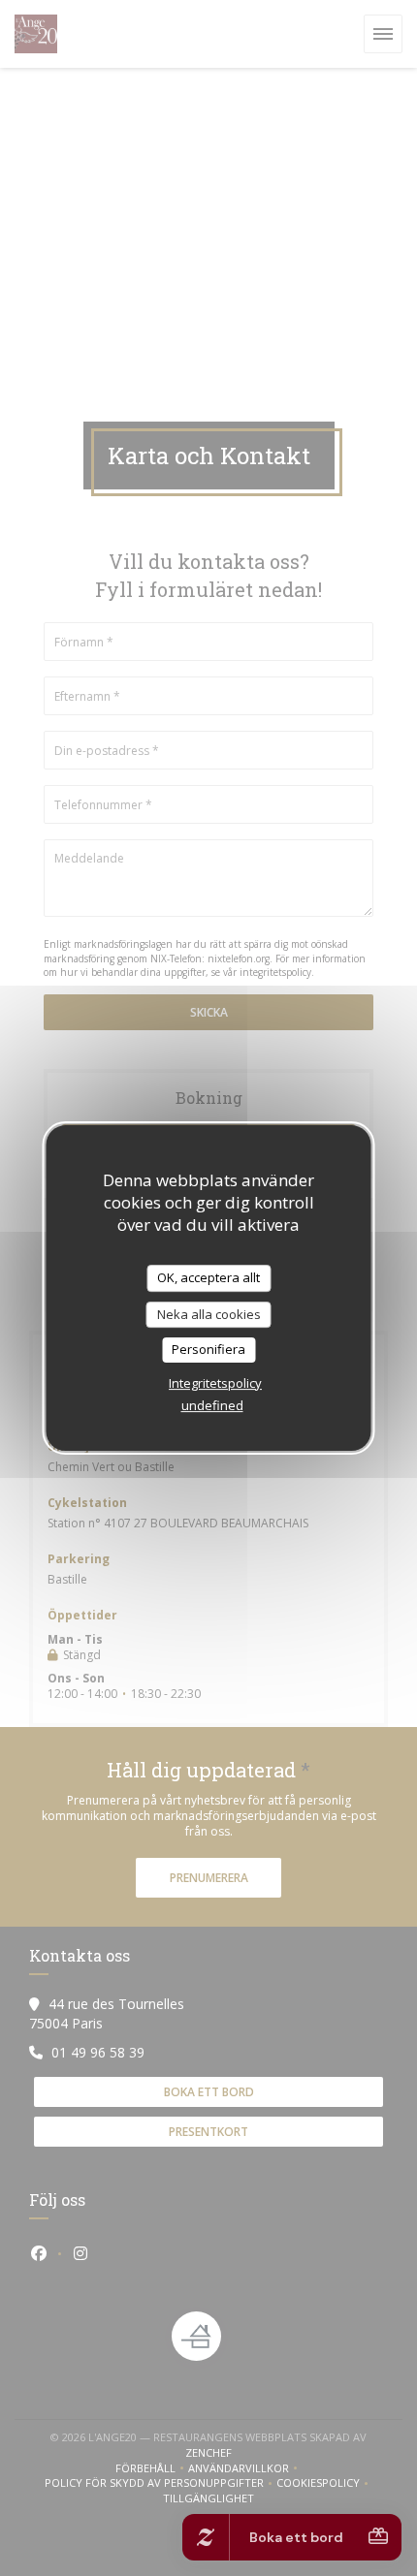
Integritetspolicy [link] (215, 1383)
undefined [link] (212, 1405)
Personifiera (208, 1349)
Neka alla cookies (209, 1314)
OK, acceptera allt (208, 1277)
